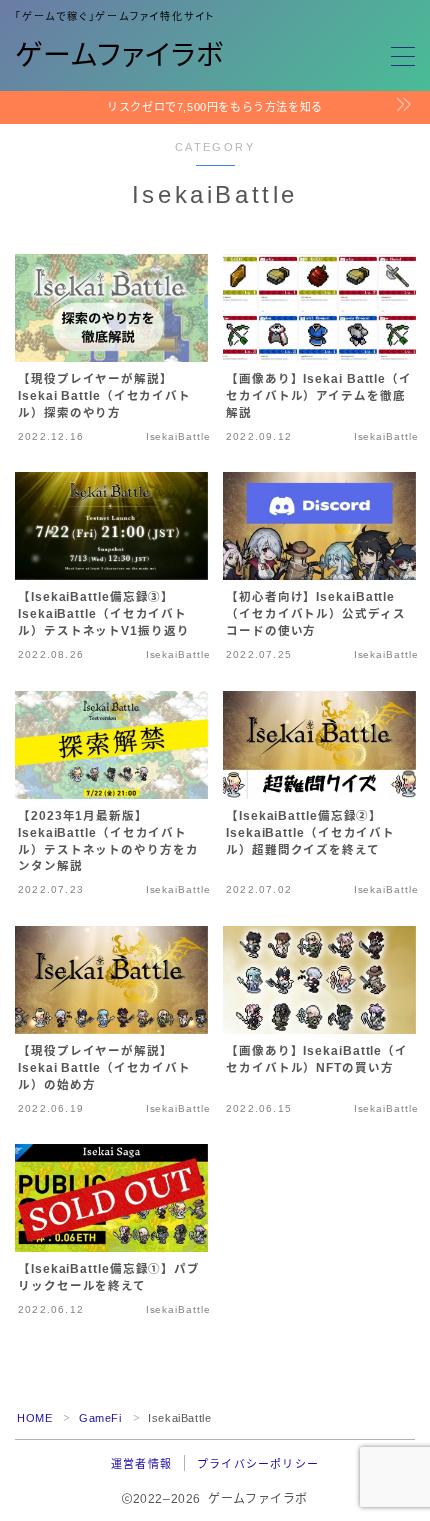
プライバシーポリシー (258, 1464)
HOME (34, 1418)
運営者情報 (141, 1464)
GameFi (100, 1418)
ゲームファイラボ (119, 56)
